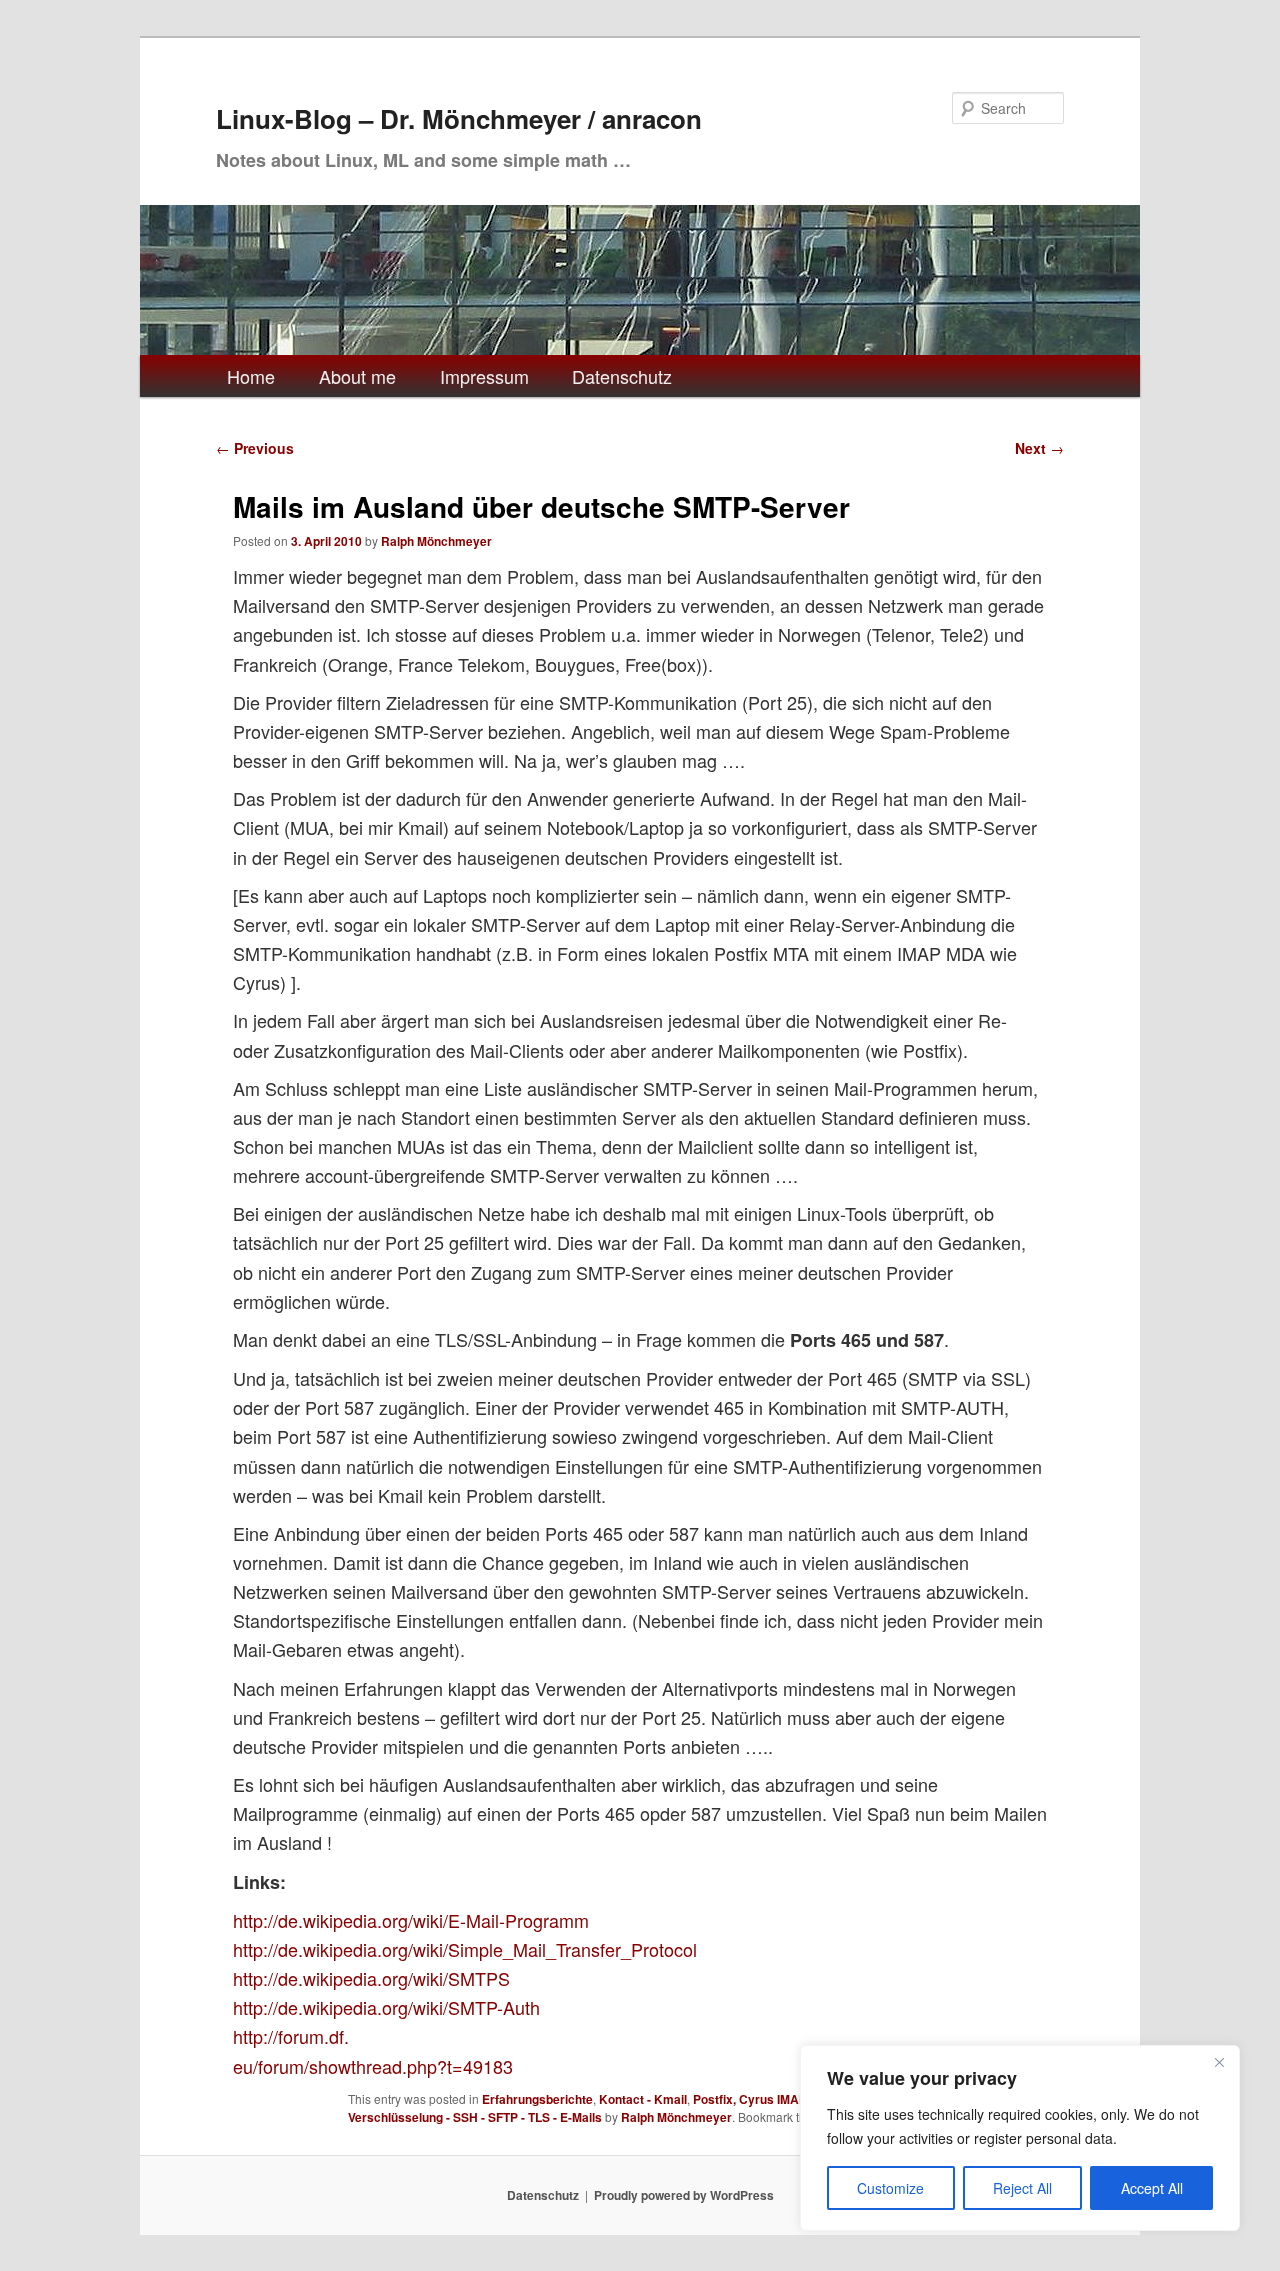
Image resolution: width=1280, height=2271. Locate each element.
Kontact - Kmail (643, 2099)
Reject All (1022, 2188)
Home (251, 376)
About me (357, 376)
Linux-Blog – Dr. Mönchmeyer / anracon (459, 118)
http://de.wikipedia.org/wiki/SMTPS (371, 1978)
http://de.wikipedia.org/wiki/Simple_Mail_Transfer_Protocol (465, 1949)
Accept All (1152, 2188)
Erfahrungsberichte (537, 2099)
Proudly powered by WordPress (684, 2195)
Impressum (484, 376)
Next (1039, 448)
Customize (890, 2188)
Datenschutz (622, 376)
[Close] (1219, 2062)
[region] (1020, 2138)
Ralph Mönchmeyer (436, 541)
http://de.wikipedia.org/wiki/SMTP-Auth (386, 2007)
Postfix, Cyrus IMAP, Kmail (769, 2099)
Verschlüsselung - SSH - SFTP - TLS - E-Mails (475, 2117)
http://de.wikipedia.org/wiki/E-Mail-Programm (411, 1920)
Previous (255, 448)
